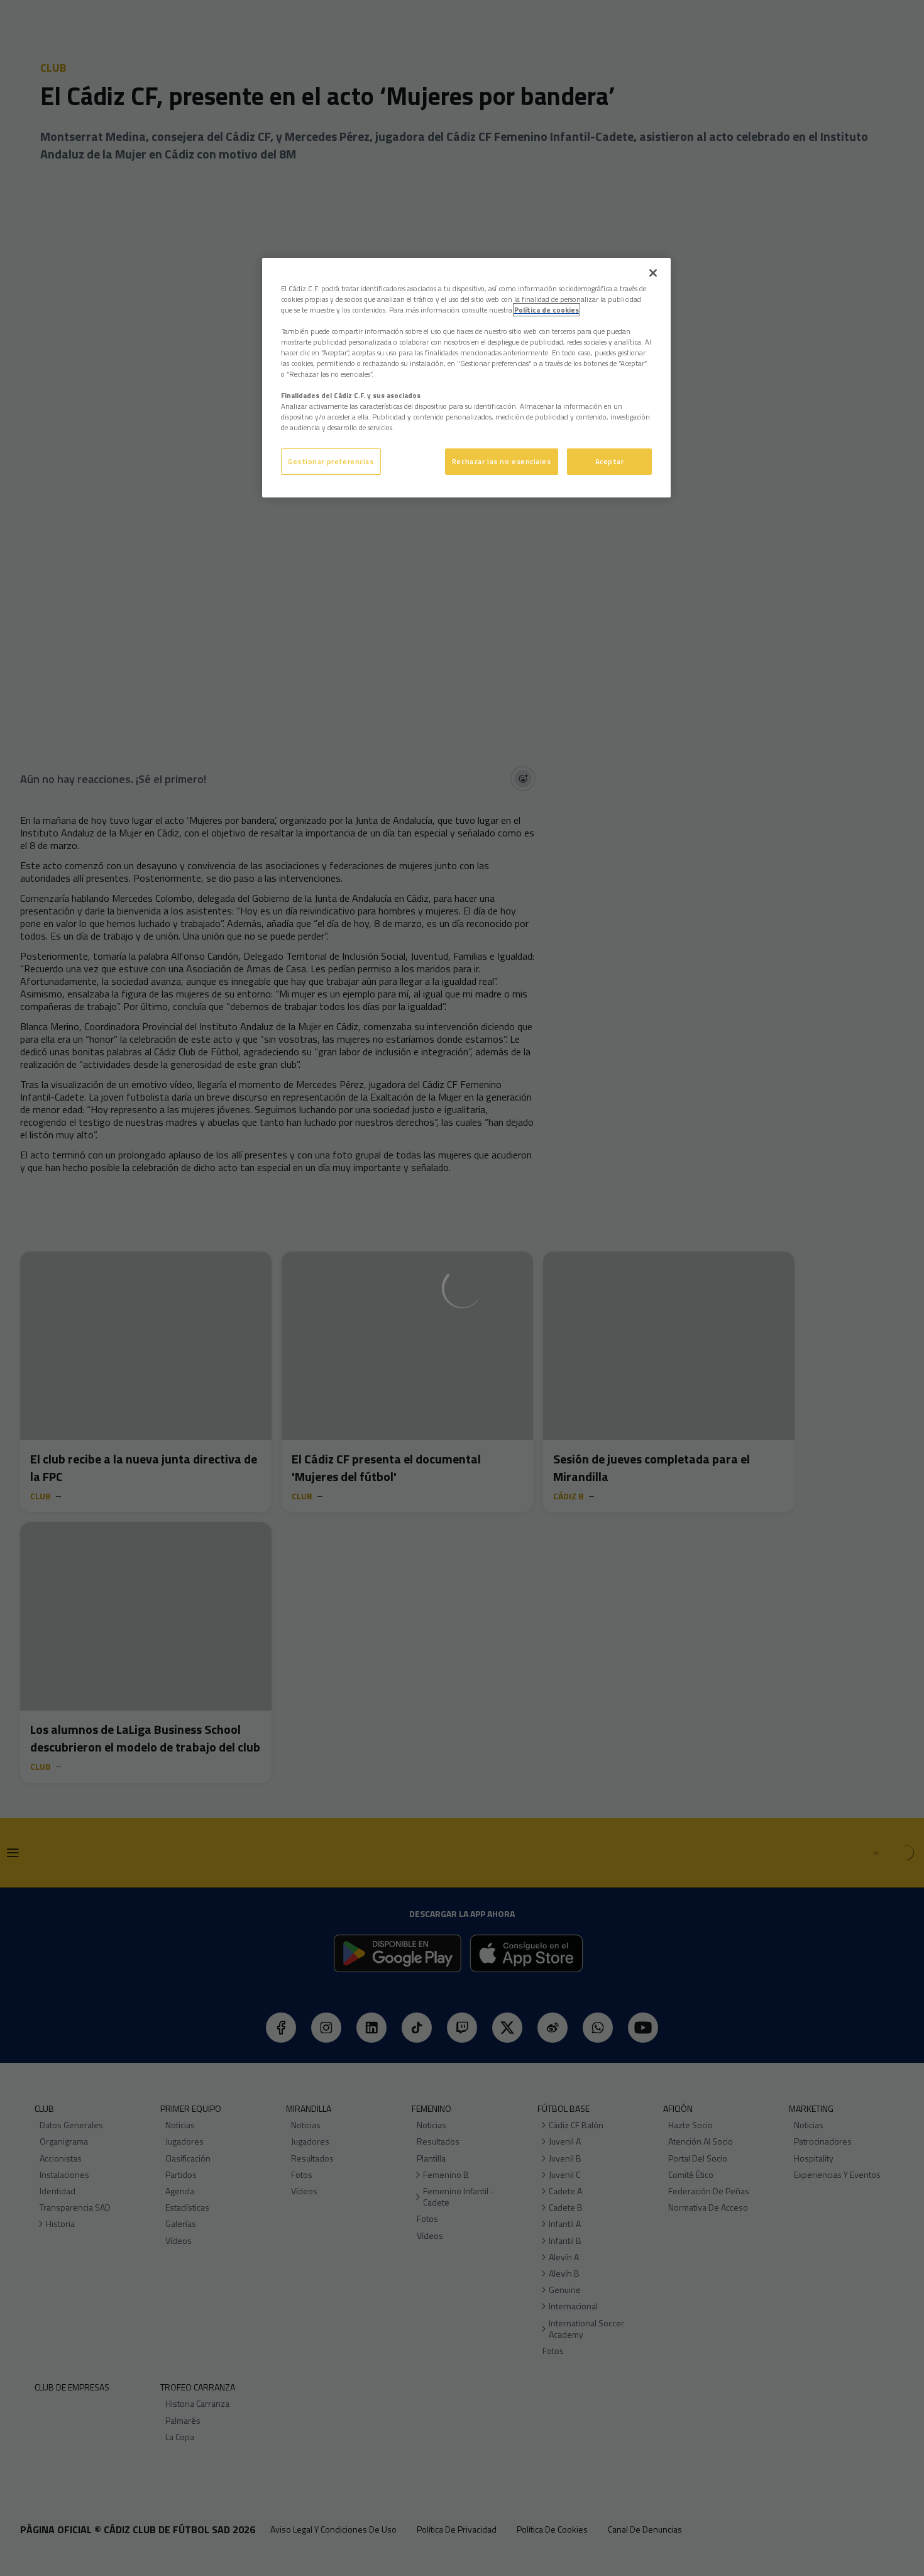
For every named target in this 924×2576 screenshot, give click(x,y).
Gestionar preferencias (331, 461)
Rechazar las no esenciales (502, 461)
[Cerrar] (653, 273)
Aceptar (610, 461)
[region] (466, 378)
